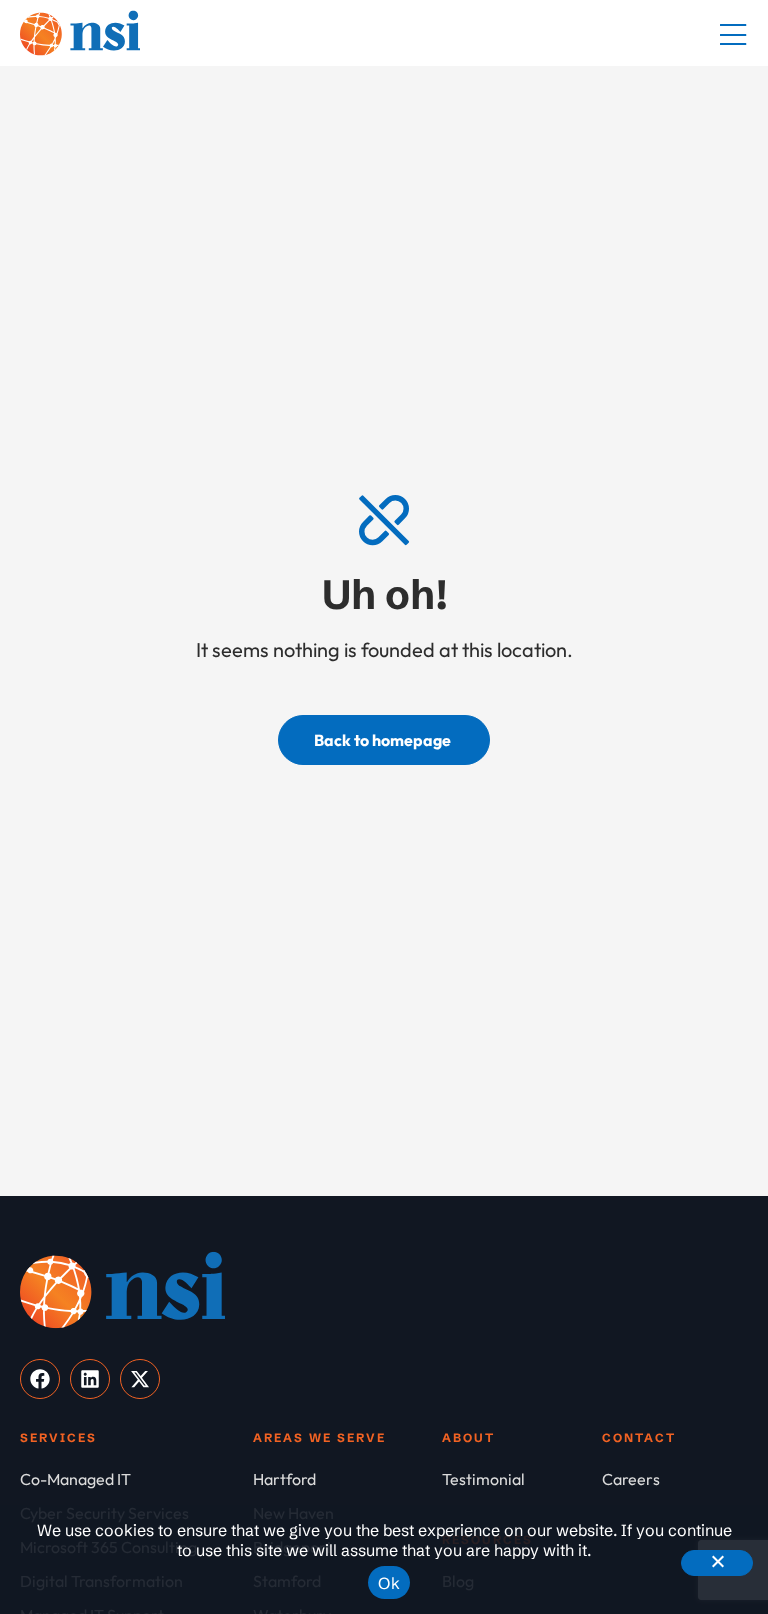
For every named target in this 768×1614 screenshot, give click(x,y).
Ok (389, 1583)
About (468, 1437)
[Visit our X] (140, 1379)
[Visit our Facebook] (40, 1379)
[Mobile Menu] (733, 36)
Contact (639, 1437)
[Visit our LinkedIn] (90, 1379)
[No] (717, 1563)
